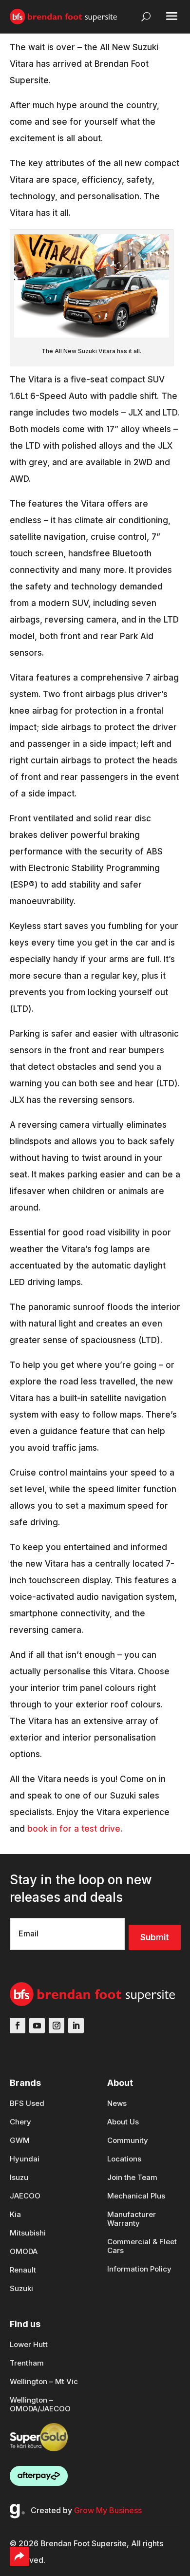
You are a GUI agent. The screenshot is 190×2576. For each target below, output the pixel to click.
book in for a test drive (74, 1829)
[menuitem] (28, 2108)
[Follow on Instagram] (57, 2026)
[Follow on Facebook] (18, 2026)
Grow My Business (108, 2510)
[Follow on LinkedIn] (76, 2026)
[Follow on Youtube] (37, 2026)
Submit (155, 1937)
